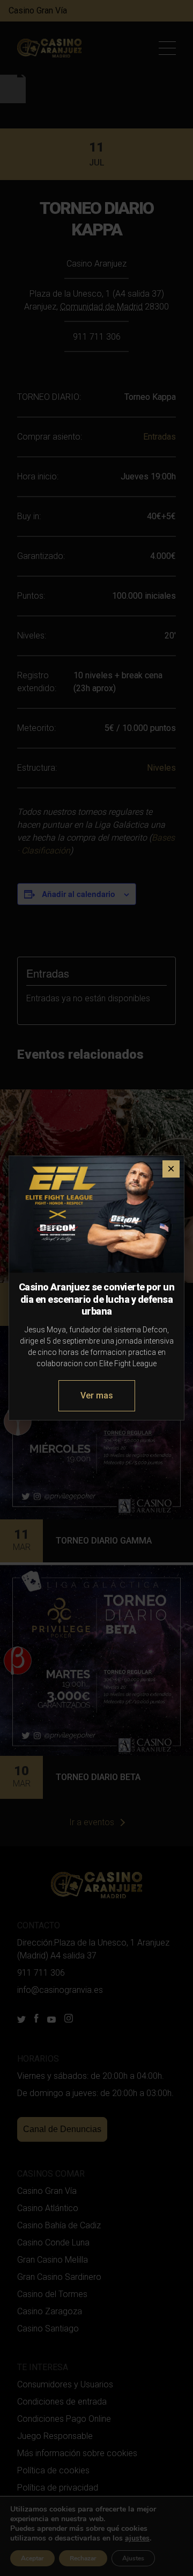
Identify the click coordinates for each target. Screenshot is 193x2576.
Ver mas (97, 1395)
